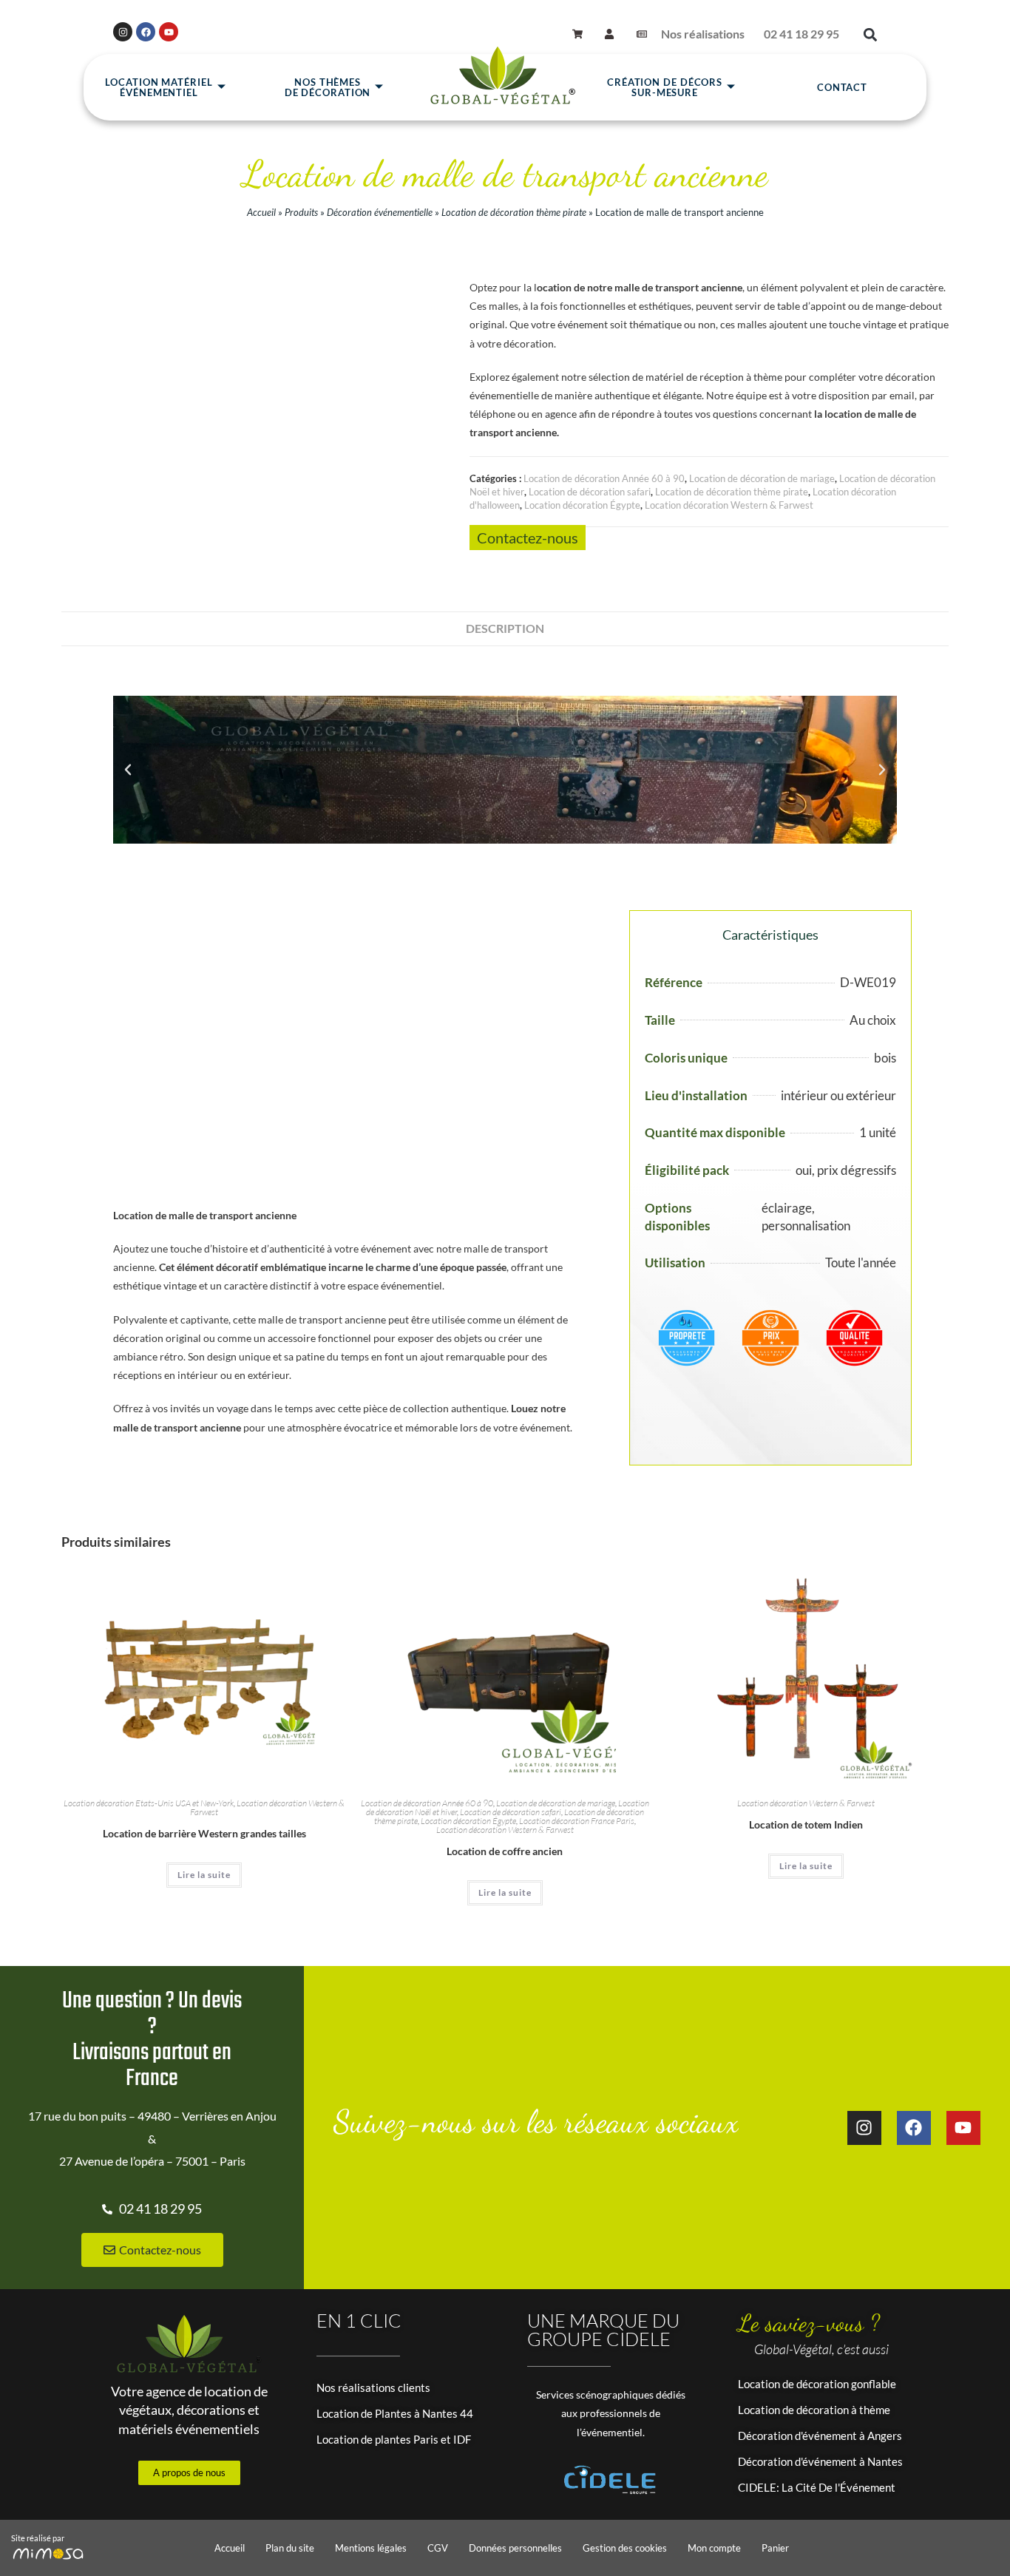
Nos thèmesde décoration (328, 87)
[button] (870, 34)
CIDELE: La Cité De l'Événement (817, 2487)
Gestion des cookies (625, 2548)
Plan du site (290, 2548)
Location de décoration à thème (814, 2410)
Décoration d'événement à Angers (820, 2436)
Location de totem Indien (806, 1824)
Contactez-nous (528, 538)
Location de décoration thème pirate (514, 212)
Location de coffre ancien (505, 1851)
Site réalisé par (38, 2538)
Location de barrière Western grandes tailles (204, 1833)
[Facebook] (146, 32)
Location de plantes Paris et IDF (394, 2439)
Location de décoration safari (590, 492)
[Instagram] (123, 32)
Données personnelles (515, 2548)
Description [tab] (505, 628)
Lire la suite (204, 1875)
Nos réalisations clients (373, 2387)
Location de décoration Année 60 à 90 (604, 478)
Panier (775, 2548)
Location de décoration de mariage (762, 478)
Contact (842, 87)
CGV (438, 2548)
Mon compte (714, 2548)
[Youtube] (169, 32)
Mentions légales (371, 2548)
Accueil (261, 212)
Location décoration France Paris (577, 1821)
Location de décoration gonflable (817, 2384)
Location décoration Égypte (582, 505)
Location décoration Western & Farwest (729, 505)
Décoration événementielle (380, 212)
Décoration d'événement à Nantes (820, 2461)
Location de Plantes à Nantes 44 (395, 2413)
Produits (301, 212)
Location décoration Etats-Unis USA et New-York (149, 1803)
